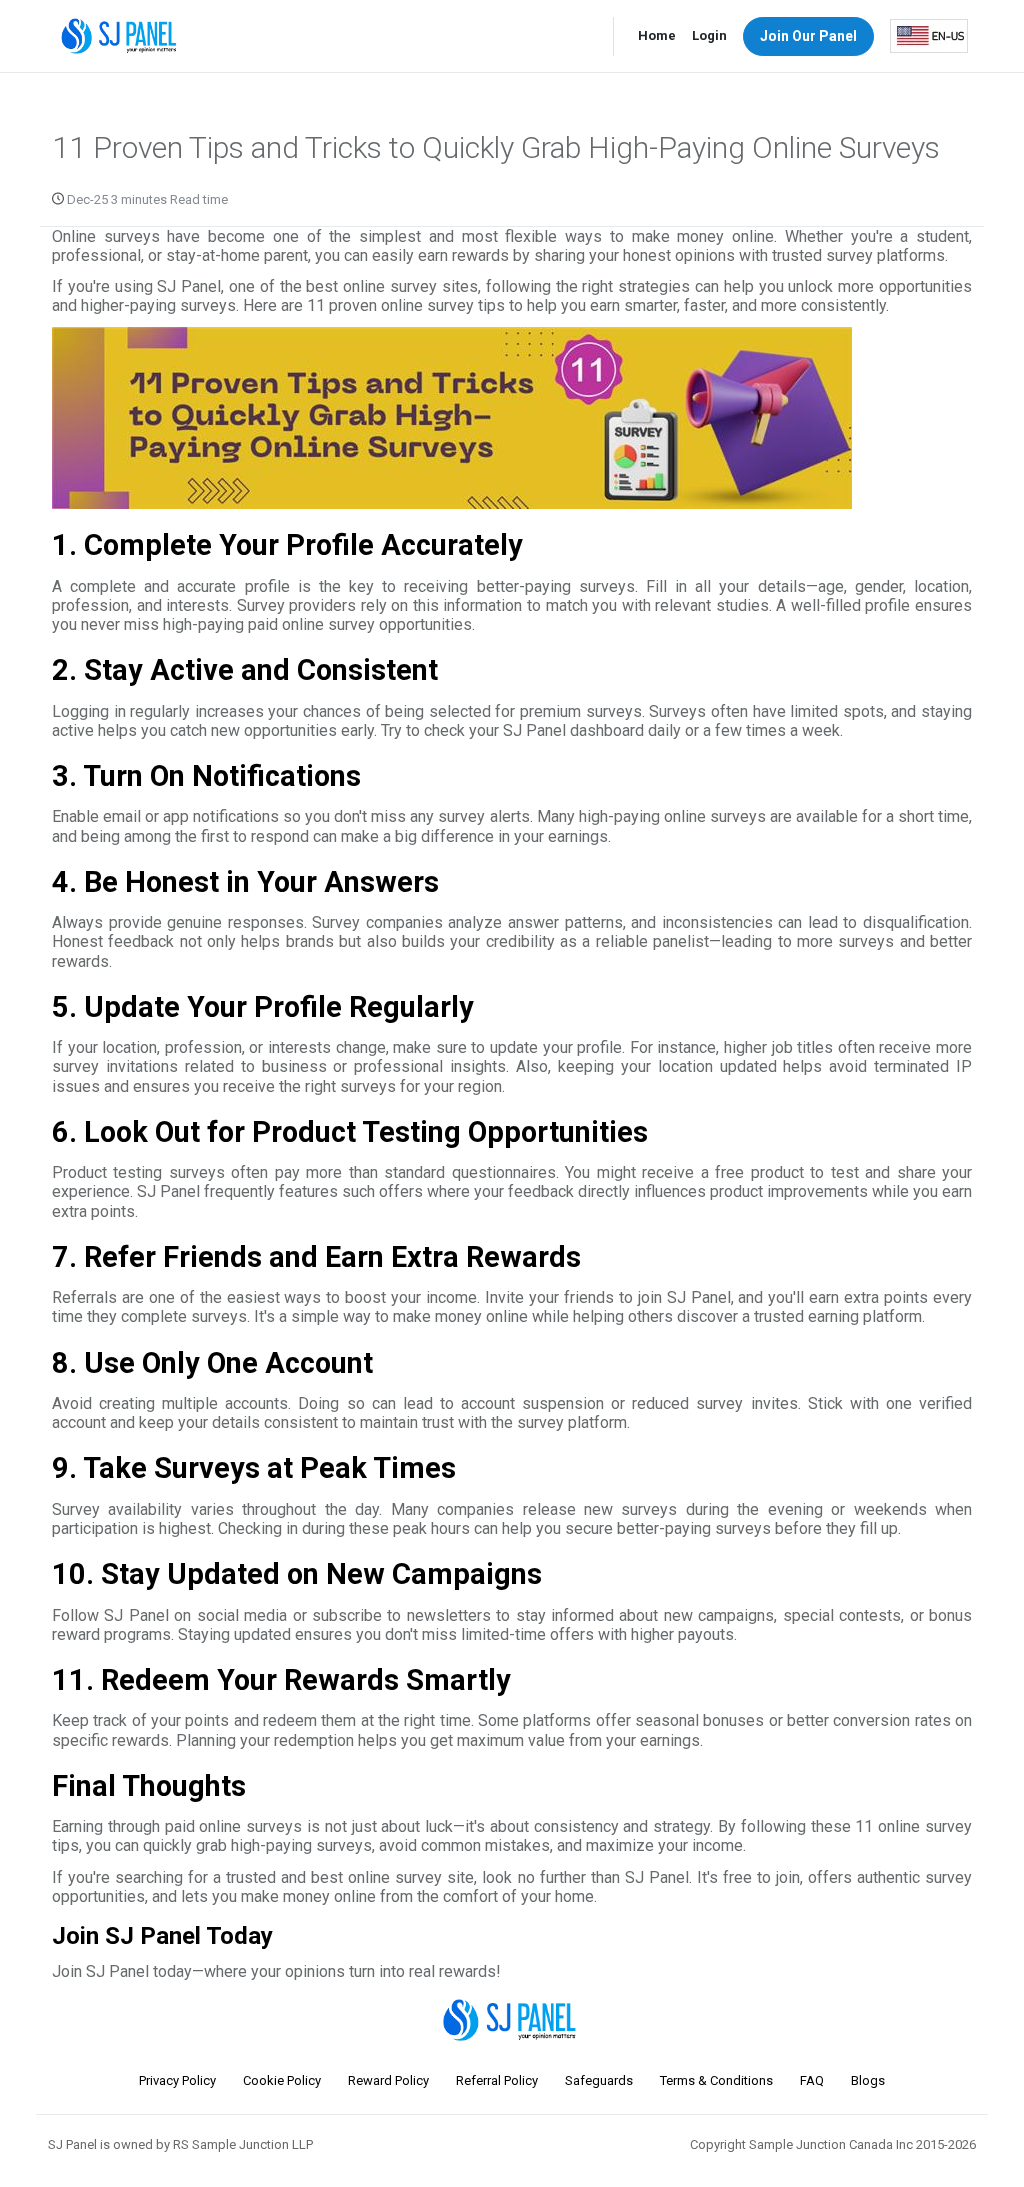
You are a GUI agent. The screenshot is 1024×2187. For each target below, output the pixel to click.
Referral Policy (497, 2080)
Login (709, 35)
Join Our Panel (808, 36)
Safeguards (599, 2080)
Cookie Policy (282, 2080)
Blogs (868, 2080)
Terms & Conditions (716, 2080)
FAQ (812, 2080)
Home (657, 35)
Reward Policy (388, 2080)
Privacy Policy (177, 2080)
